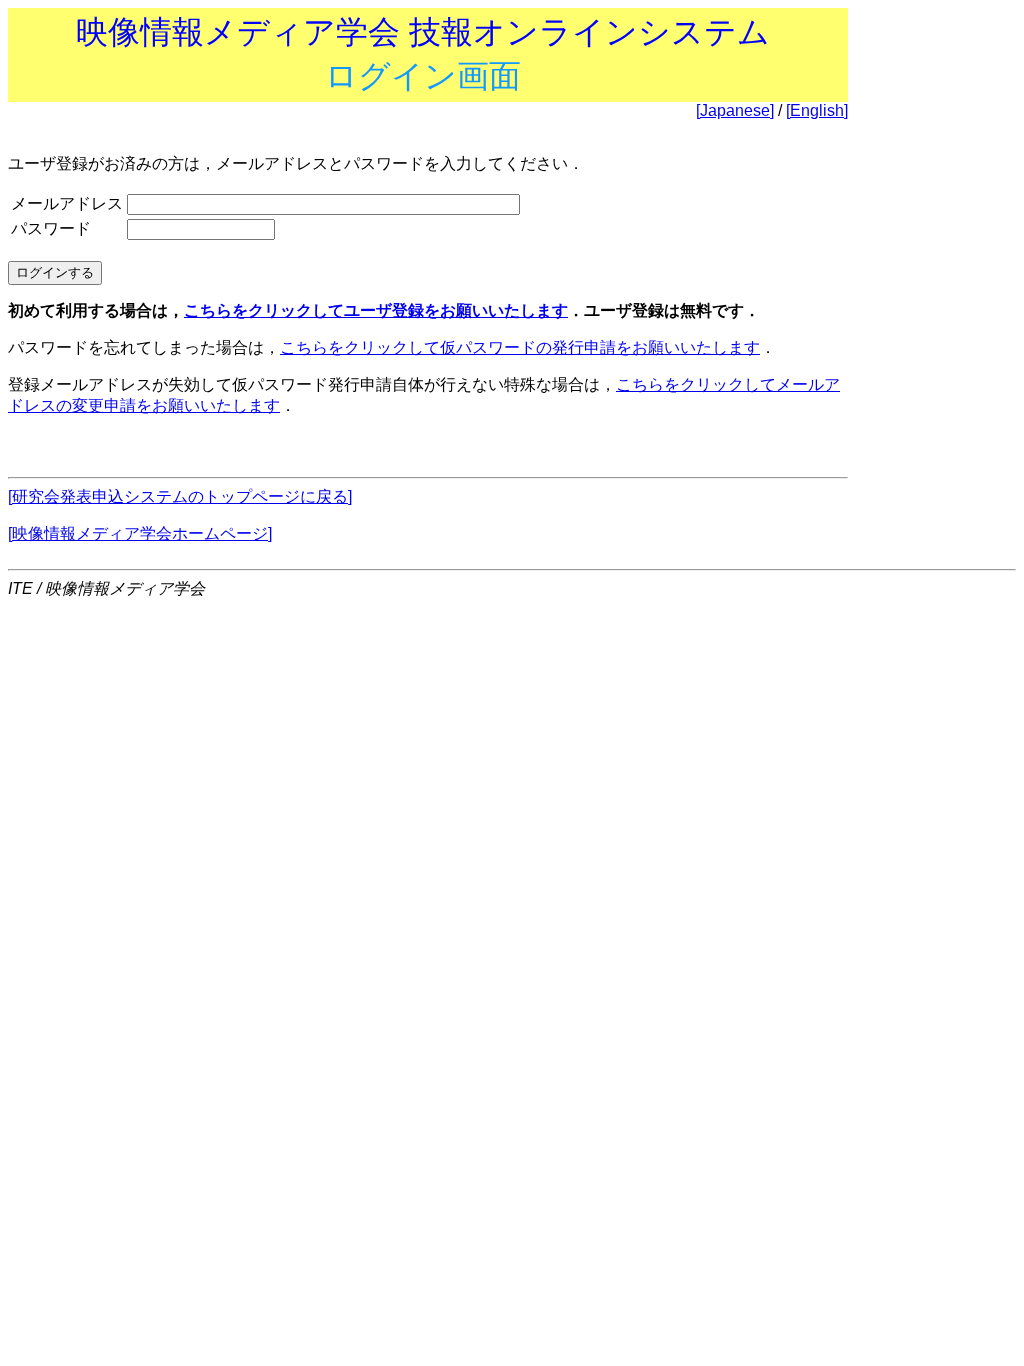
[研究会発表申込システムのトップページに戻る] (180, 496)
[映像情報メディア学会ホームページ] (140, 533)
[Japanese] (735, 110)
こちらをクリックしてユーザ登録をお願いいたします (376, 310)
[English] (817, 110)
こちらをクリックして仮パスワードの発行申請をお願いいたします (520, 347)
